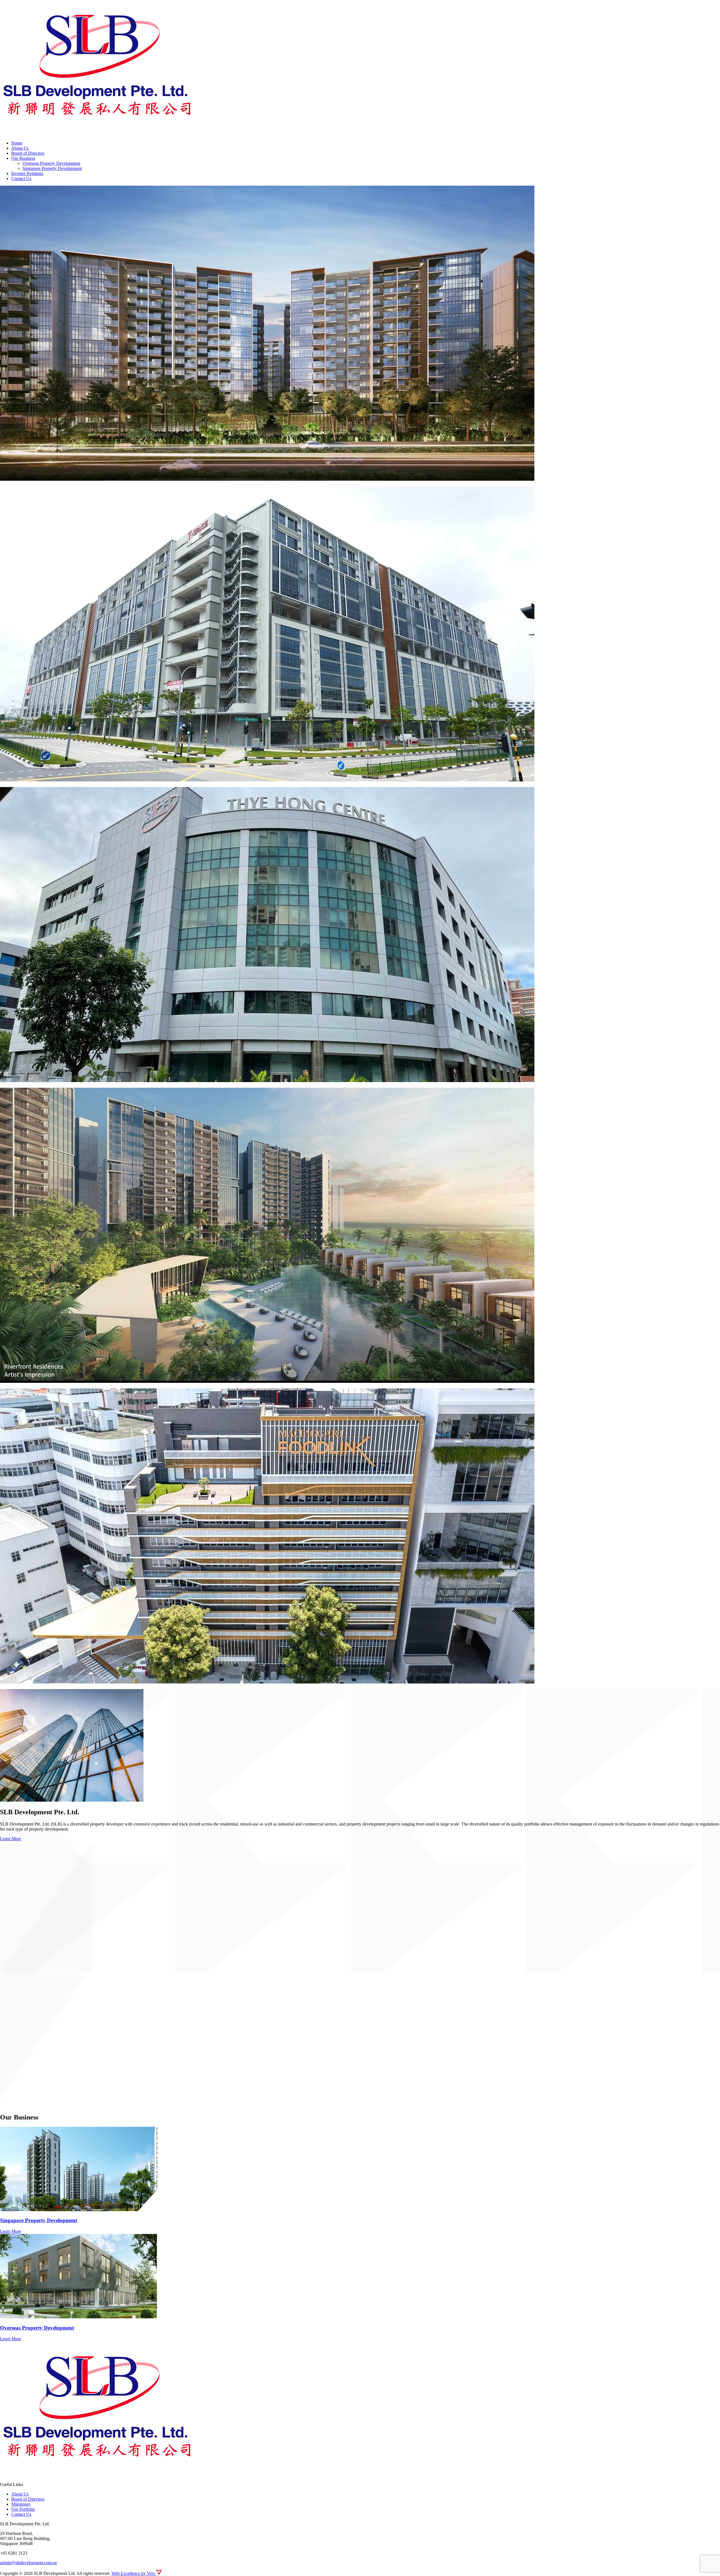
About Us (20, 148)
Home (17, 143)
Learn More (11, 1839)
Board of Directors (28, 153)
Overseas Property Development (51, 163)
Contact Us (21, 178)
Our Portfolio (23, 2509)
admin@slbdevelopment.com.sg (28, 2563)
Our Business (23, 158)
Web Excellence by (133, 2573)
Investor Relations (27, 173)
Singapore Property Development (52, 168)
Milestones (21, 2504)
